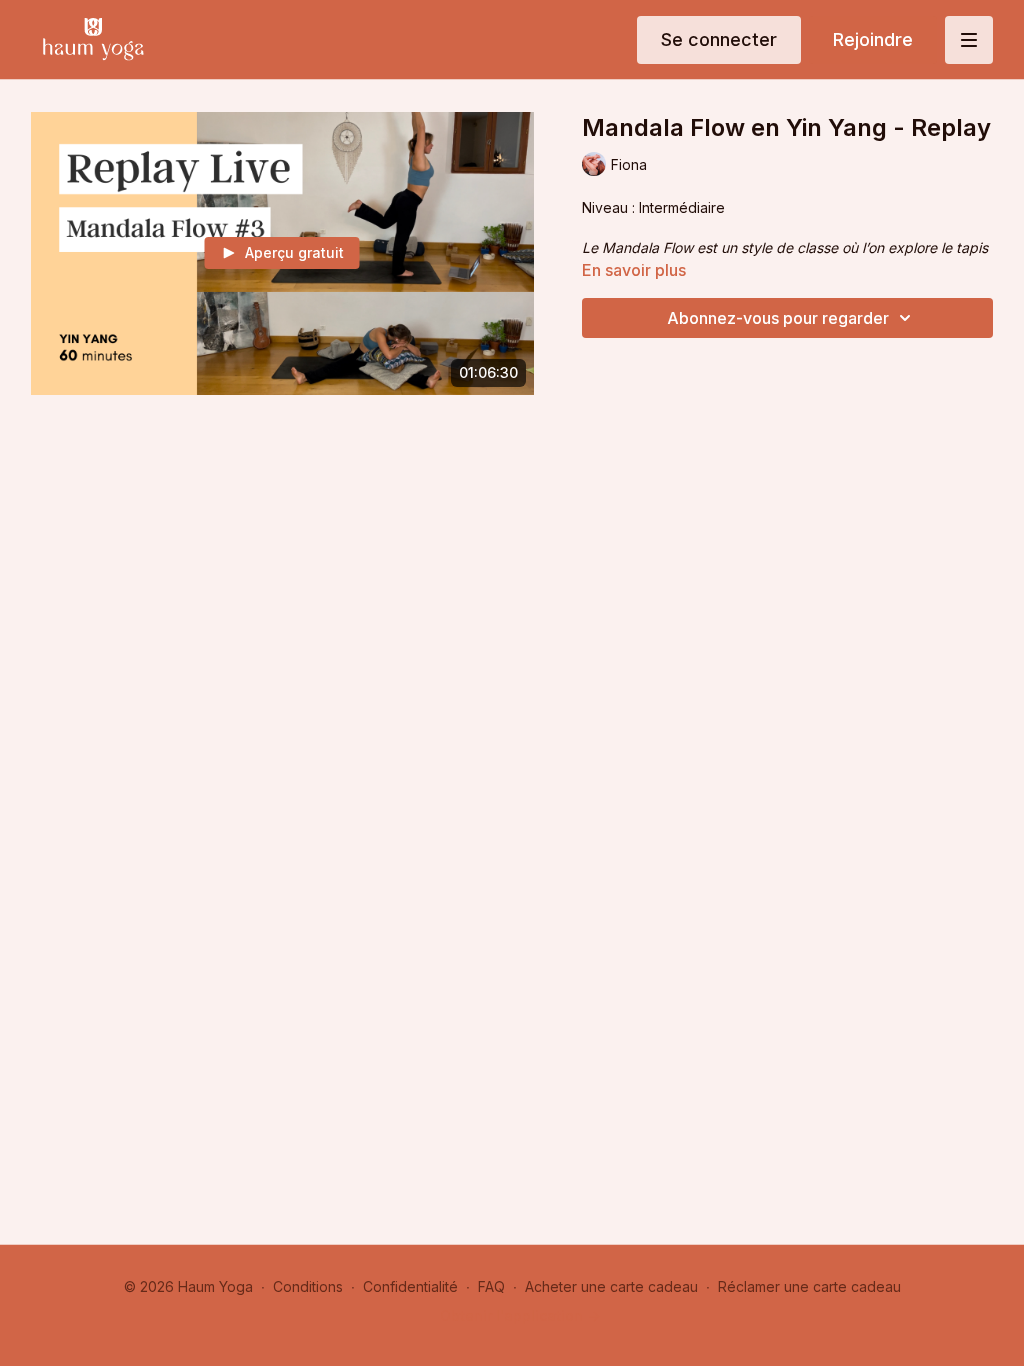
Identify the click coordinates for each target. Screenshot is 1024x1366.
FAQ (491, 1286)
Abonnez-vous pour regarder (778, 318)
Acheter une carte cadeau (611, 1286)
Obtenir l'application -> (520, 1315)
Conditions (308, 1286)
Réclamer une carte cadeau (809, 1286)
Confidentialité (410, 1286)
